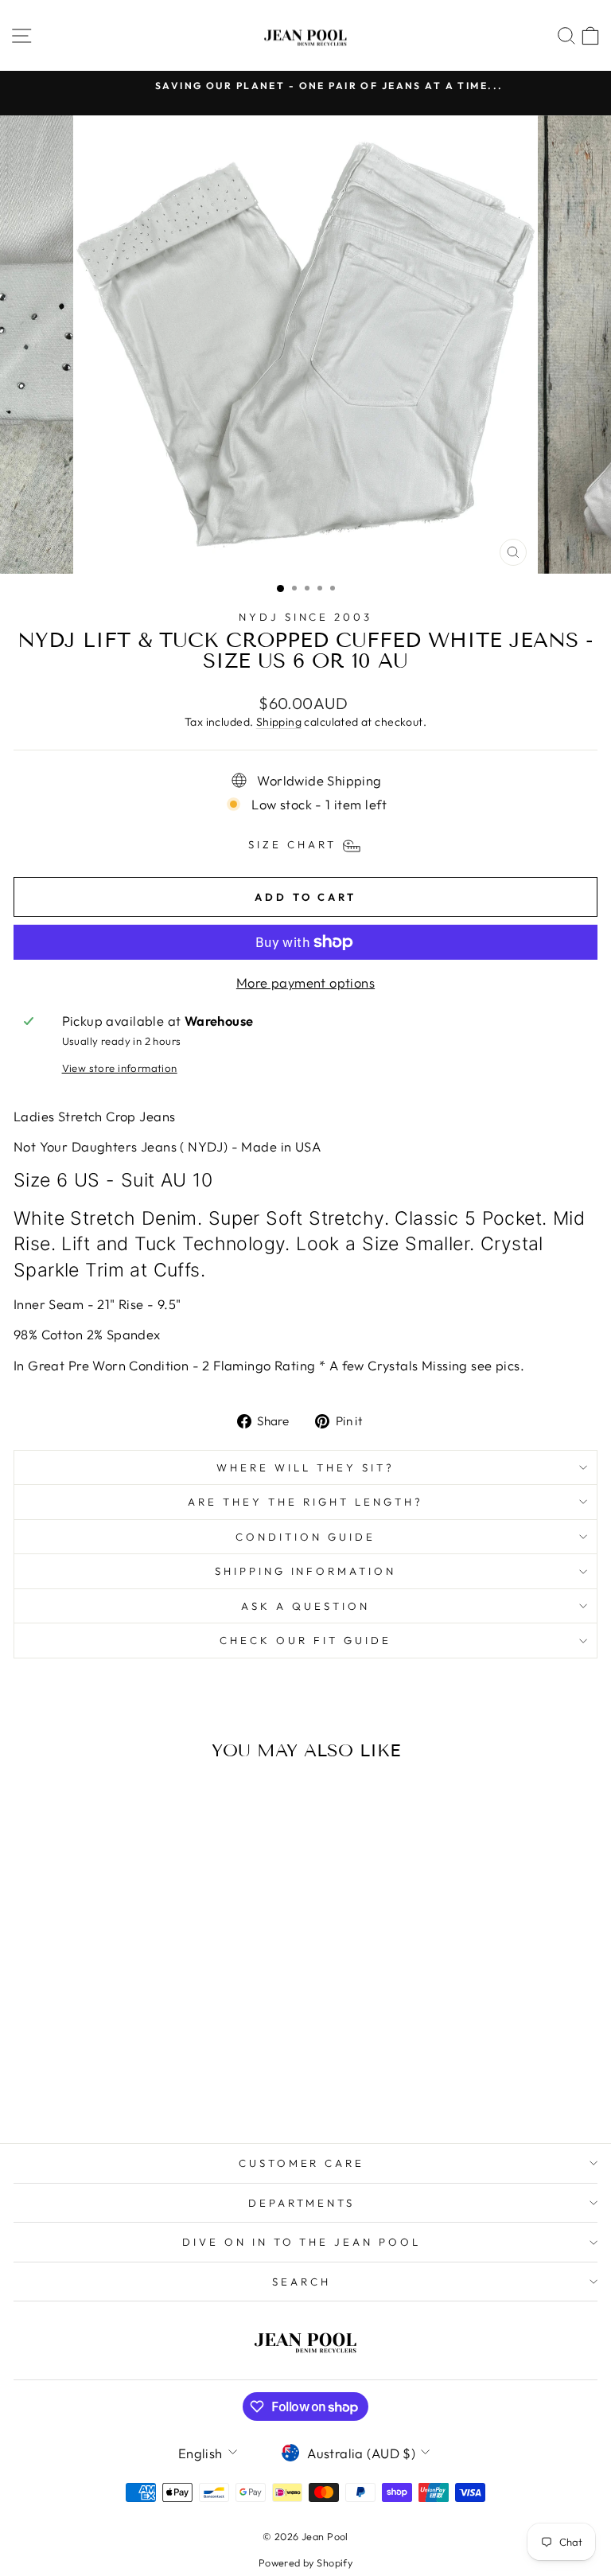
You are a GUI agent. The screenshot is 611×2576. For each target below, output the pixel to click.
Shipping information (306, 1571)
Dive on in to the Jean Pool (302, 2242)
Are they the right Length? (305, 1502)
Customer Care (302, 2163)
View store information (120, 1068)
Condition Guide (305, 1537)
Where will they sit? (305, 1467)
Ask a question (305, 1606)
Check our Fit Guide (305, 1640)
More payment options (305, 982)
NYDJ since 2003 (306, 617)
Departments (302, 2203)
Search (302, 2282)
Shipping (279, 722)
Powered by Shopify (305, 2562)
